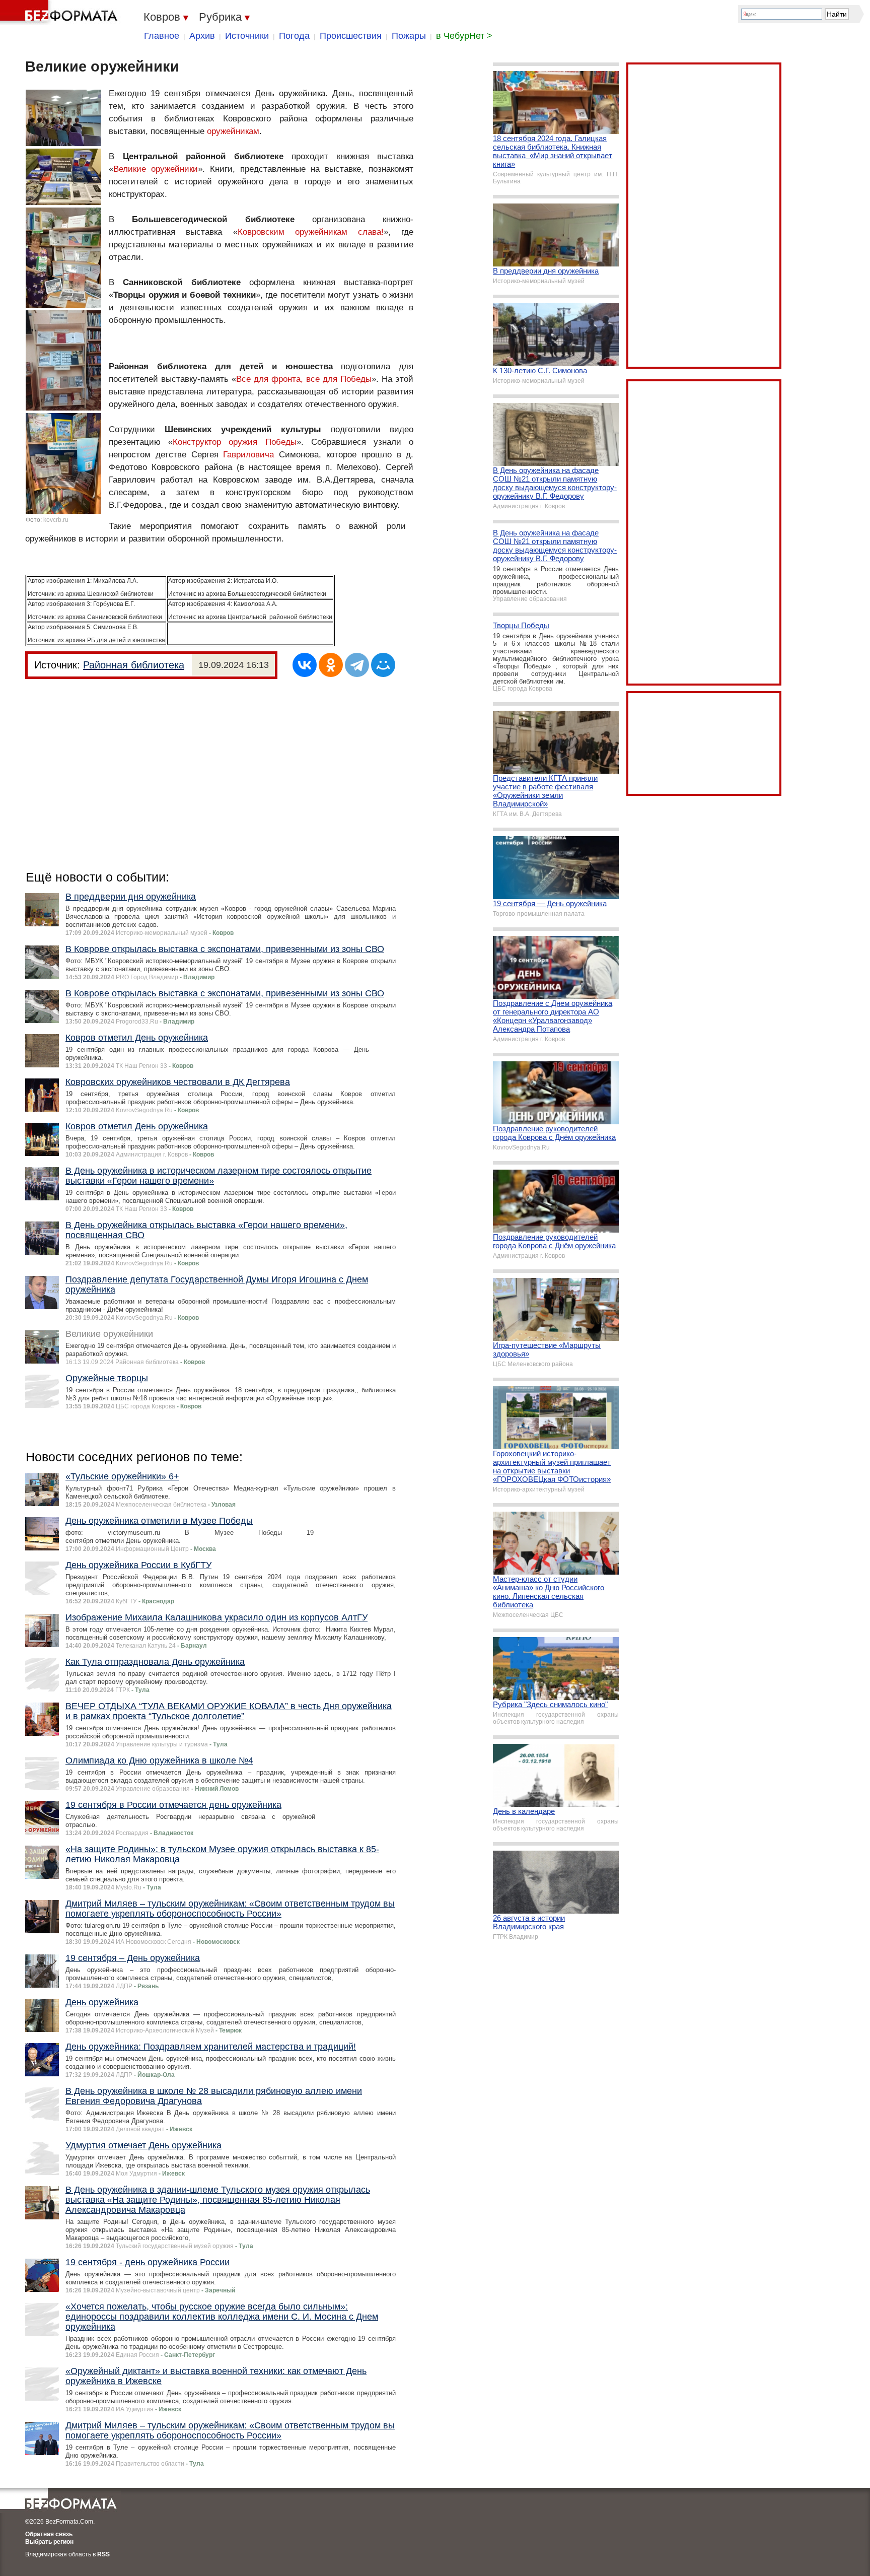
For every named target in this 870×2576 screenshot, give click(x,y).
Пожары (409, 36)
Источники (247, 36)
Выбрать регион (49, 2542)
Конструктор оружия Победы (234, 442)
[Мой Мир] (383, 665)
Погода (294, 36)
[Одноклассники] (331, 665)
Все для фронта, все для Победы (304, 379)
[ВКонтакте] (305, 665)
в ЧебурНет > (464, 36)
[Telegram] (357, 665)
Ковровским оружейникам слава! (311, 232)
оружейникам (233, 131)
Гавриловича (248, 455)
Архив (202, 36)
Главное (162, 36)
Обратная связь (49, 2534)
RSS (103, 2554)
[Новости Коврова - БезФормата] (60, 13)
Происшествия (351, 36)
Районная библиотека (134, 665)
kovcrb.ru (56, 520)
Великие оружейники (156, 169)
